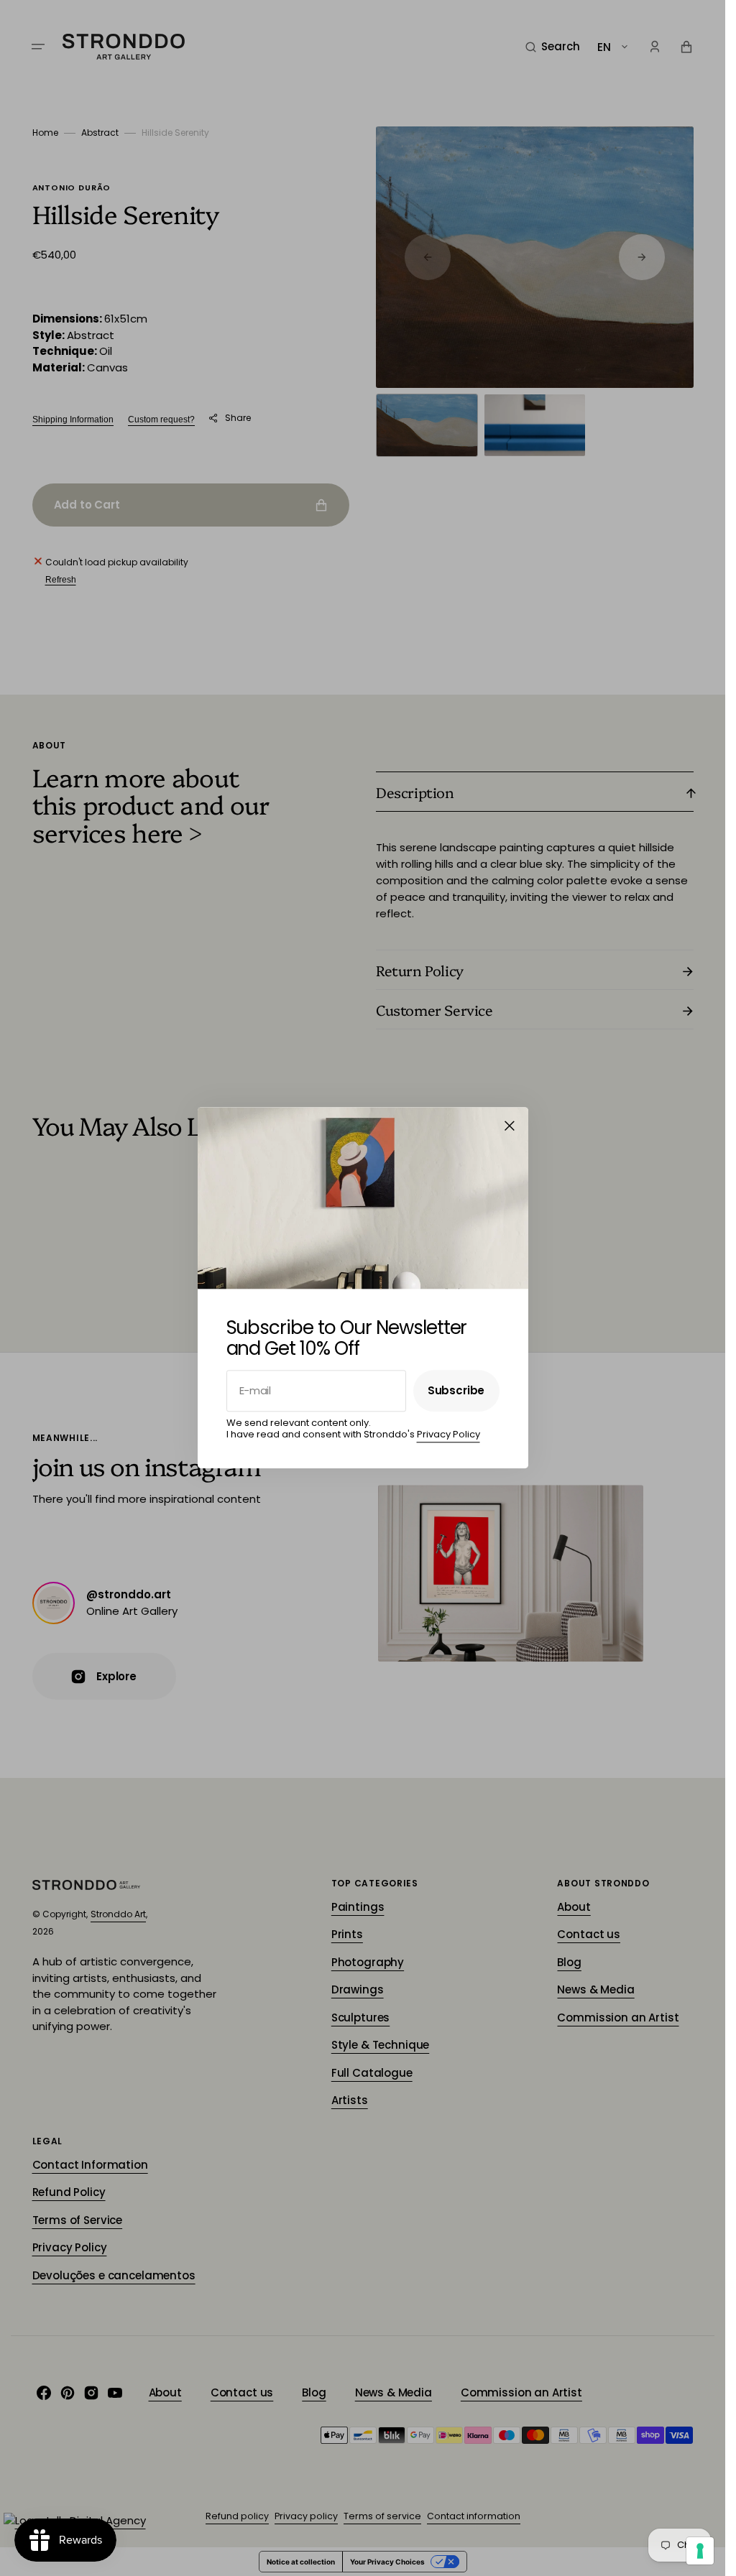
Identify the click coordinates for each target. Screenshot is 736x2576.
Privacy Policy (448, 1434)
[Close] (510, 1126)
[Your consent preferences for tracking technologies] (700, 2551)
